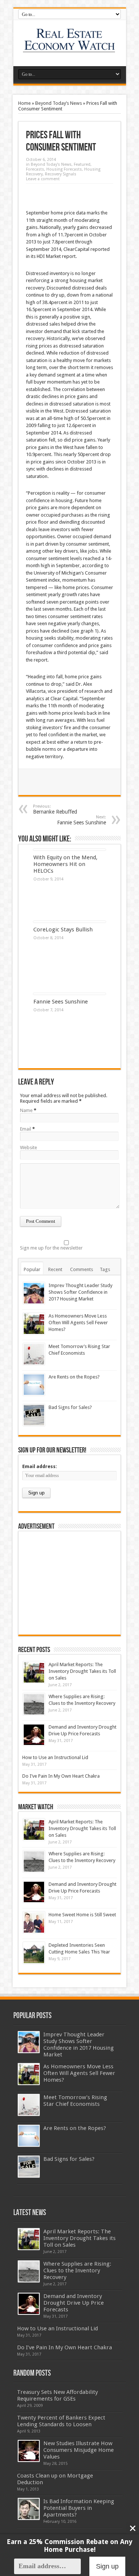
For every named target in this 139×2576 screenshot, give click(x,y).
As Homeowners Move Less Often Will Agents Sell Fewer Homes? (78, 1323)
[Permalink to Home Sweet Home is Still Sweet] (34, 1922)
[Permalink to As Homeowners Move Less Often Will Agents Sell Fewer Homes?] (34, 1324)
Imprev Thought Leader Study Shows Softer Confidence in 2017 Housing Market (80, 1292)
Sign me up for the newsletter (51, 1248)
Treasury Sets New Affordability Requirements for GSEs (57, 2395)
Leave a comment (43, 179)
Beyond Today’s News (59, 103)
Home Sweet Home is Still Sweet (82, 1915)
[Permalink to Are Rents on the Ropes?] (34, 1385)
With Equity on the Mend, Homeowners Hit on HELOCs (65, 864)
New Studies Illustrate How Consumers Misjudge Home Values (79, 2450)
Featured (82, 164)
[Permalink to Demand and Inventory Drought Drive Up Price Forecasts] (34, 1735)
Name (26, 1110)
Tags (105, 1269)
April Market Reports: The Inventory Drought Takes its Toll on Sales (82, 1671)
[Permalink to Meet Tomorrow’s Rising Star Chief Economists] (34, 1354)
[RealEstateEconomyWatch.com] (69, 48)
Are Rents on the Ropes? (74, 1377)
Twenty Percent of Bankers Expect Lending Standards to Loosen (61, 2421)
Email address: (40, 1466)
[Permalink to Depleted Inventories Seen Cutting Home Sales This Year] (34, 1953)
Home (24, 103)
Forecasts (35, 169)
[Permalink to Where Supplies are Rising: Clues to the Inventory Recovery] (34, 1704)
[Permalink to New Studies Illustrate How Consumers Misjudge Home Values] (29, 2451)
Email (26, 1129)
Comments (82, 1269)
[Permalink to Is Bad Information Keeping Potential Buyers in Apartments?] (29, 2509)
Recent (55, 1269)
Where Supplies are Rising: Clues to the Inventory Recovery (77, 2270)
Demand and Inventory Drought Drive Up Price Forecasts (74, 2303)
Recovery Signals (61, 174)
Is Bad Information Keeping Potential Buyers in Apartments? (79, 2508)
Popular (32, 1269)
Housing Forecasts (64, 169)
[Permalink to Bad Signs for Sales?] (34, 1415)
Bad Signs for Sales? (70, 1407)
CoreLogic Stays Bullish (63, 930)
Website (29, 1148)
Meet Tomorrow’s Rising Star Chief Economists (75, 2101)
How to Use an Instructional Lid (55, 1757)
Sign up (107, 2566)
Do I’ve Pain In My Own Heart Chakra (61, 1776)
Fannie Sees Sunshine (82, 820)
